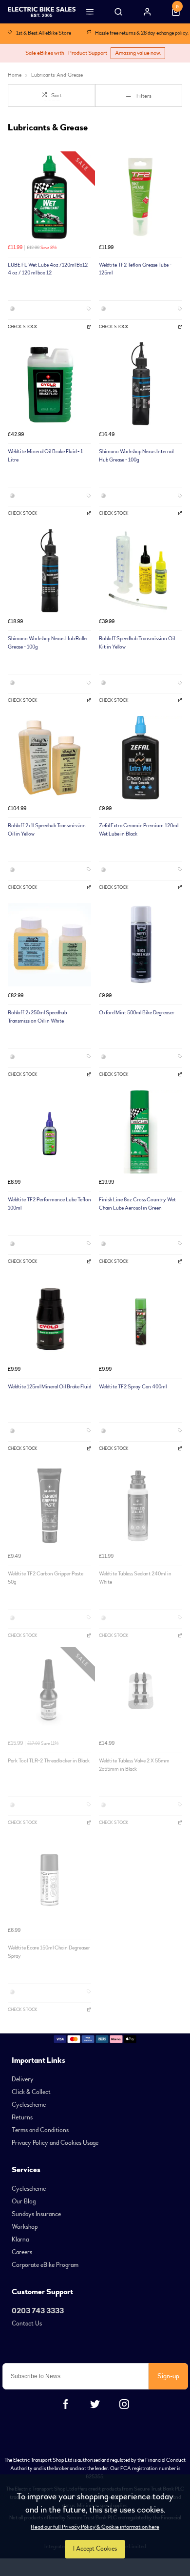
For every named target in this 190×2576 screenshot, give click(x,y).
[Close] (175, 1092)
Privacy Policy (94, 1462)
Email (36, 1387)
